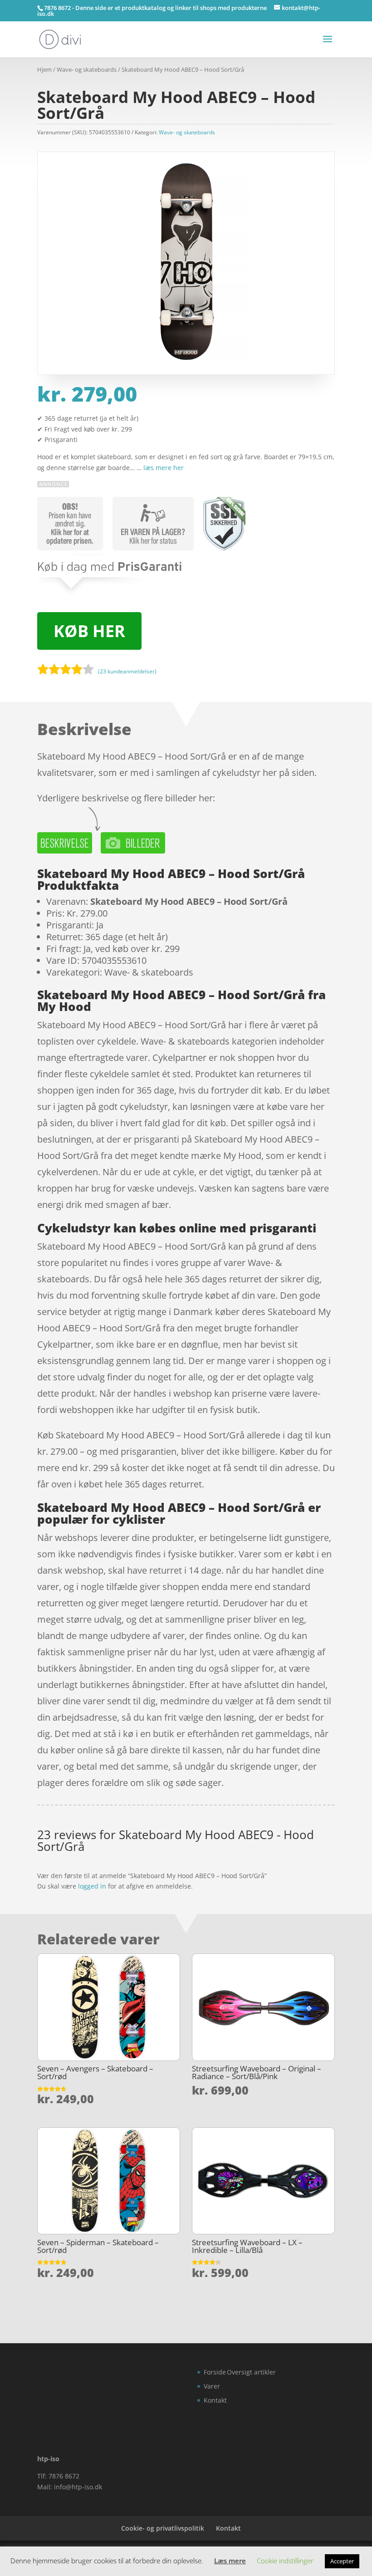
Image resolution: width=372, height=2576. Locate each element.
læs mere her (164, 468)
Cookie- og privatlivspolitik (163, 2528)
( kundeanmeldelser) (127, 671)
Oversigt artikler (251, 2372)
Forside (215, 2372)
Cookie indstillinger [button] (285, 2561)
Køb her (89, 631)
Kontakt (215, 2400)
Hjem (44, 69)
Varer (212, 2386)
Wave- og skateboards (87, 69)
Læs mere (230, 2561)
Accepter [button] (342, 2561)
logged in (92, 1886)
